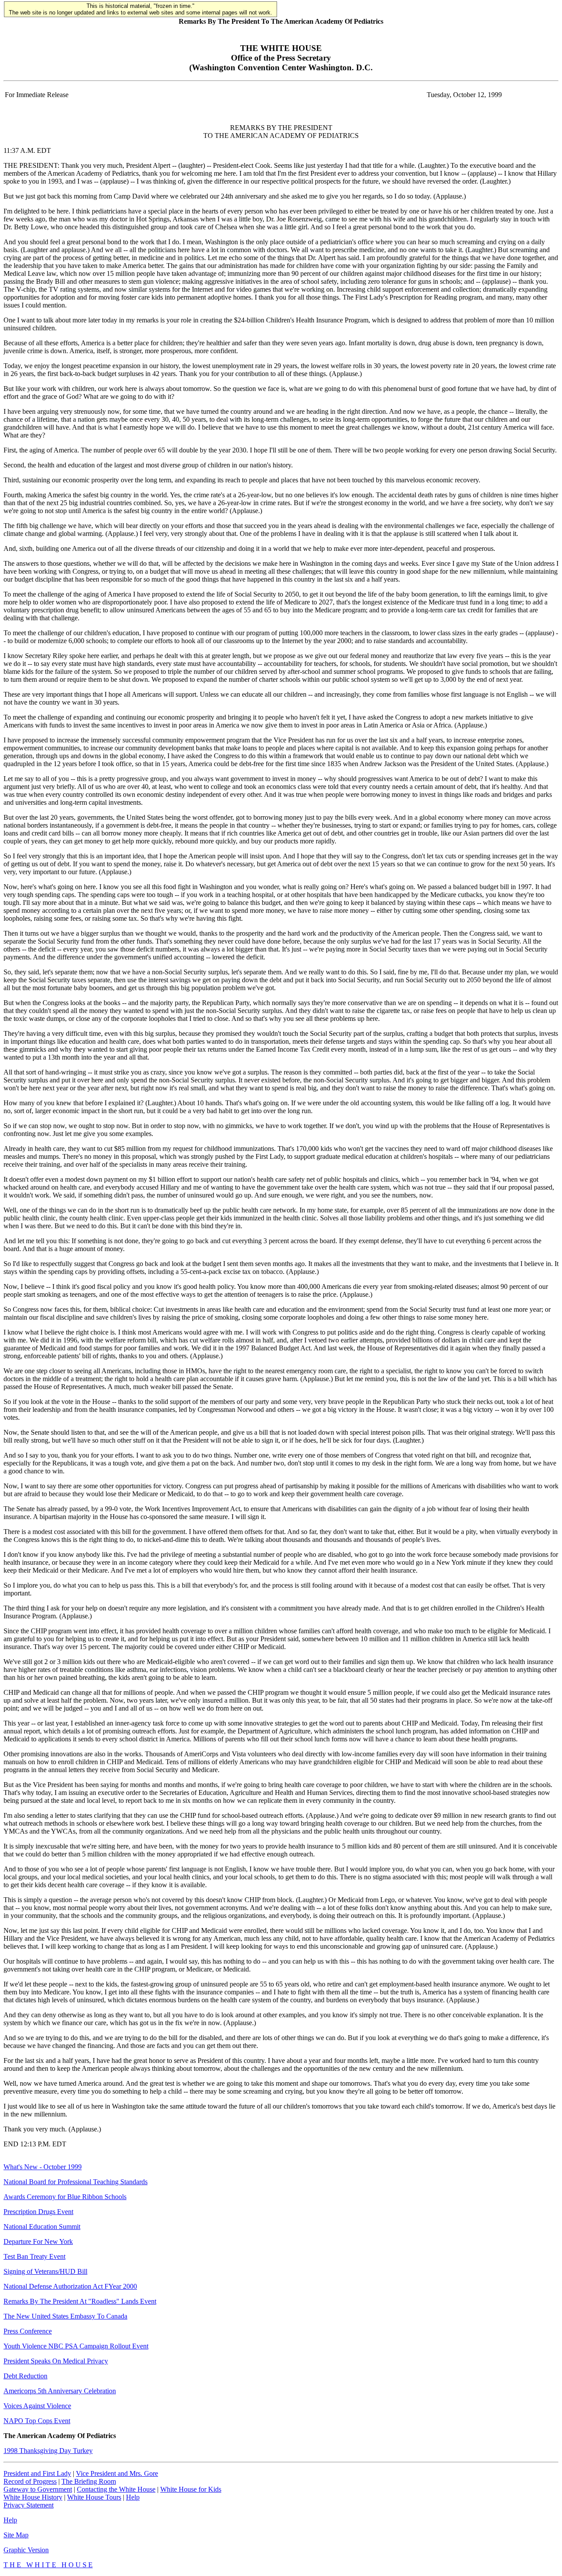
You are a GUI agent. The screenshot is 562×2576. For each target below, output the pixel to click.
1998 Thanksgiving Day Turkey (48, 2451)
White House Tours (94, 2497)
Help (133, 2497)
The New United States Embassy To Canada (65, 2316)
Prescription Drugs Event (38, 2212)
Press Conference (28, 2331)
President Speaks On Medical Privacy (56, 2361)
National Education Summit (42, 2227)
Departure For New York (38, 2241)
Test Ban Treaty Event (34, 2256)
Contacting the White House (116, 2489)
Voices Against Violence (37, 2406)
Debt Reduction (25, 2376)
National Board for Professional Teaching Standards (76, 2182)
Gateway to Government (38, 2489)
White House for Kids (191, 2489)
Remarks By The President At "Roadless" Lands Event (80, 2301)
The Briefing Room (89, 2481)
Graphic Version (26, 2550)
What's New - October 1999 (43, 2167)
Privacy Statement (29, 2505)
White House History (33, 2497)
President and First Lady (37, 2473)
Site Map (16, 2535)
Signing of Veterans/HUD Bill (45, 2271)
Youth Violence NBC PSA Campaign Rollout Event (76, 2346)
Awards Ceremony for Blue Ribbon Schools (65, 2197)
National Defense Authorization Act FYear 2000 (70, 2286)
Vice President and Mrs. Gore (117, 2473)
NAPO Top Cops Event (37, 2421)
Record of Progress (30, 2481)
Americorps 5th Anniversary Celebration (60, 2391)
